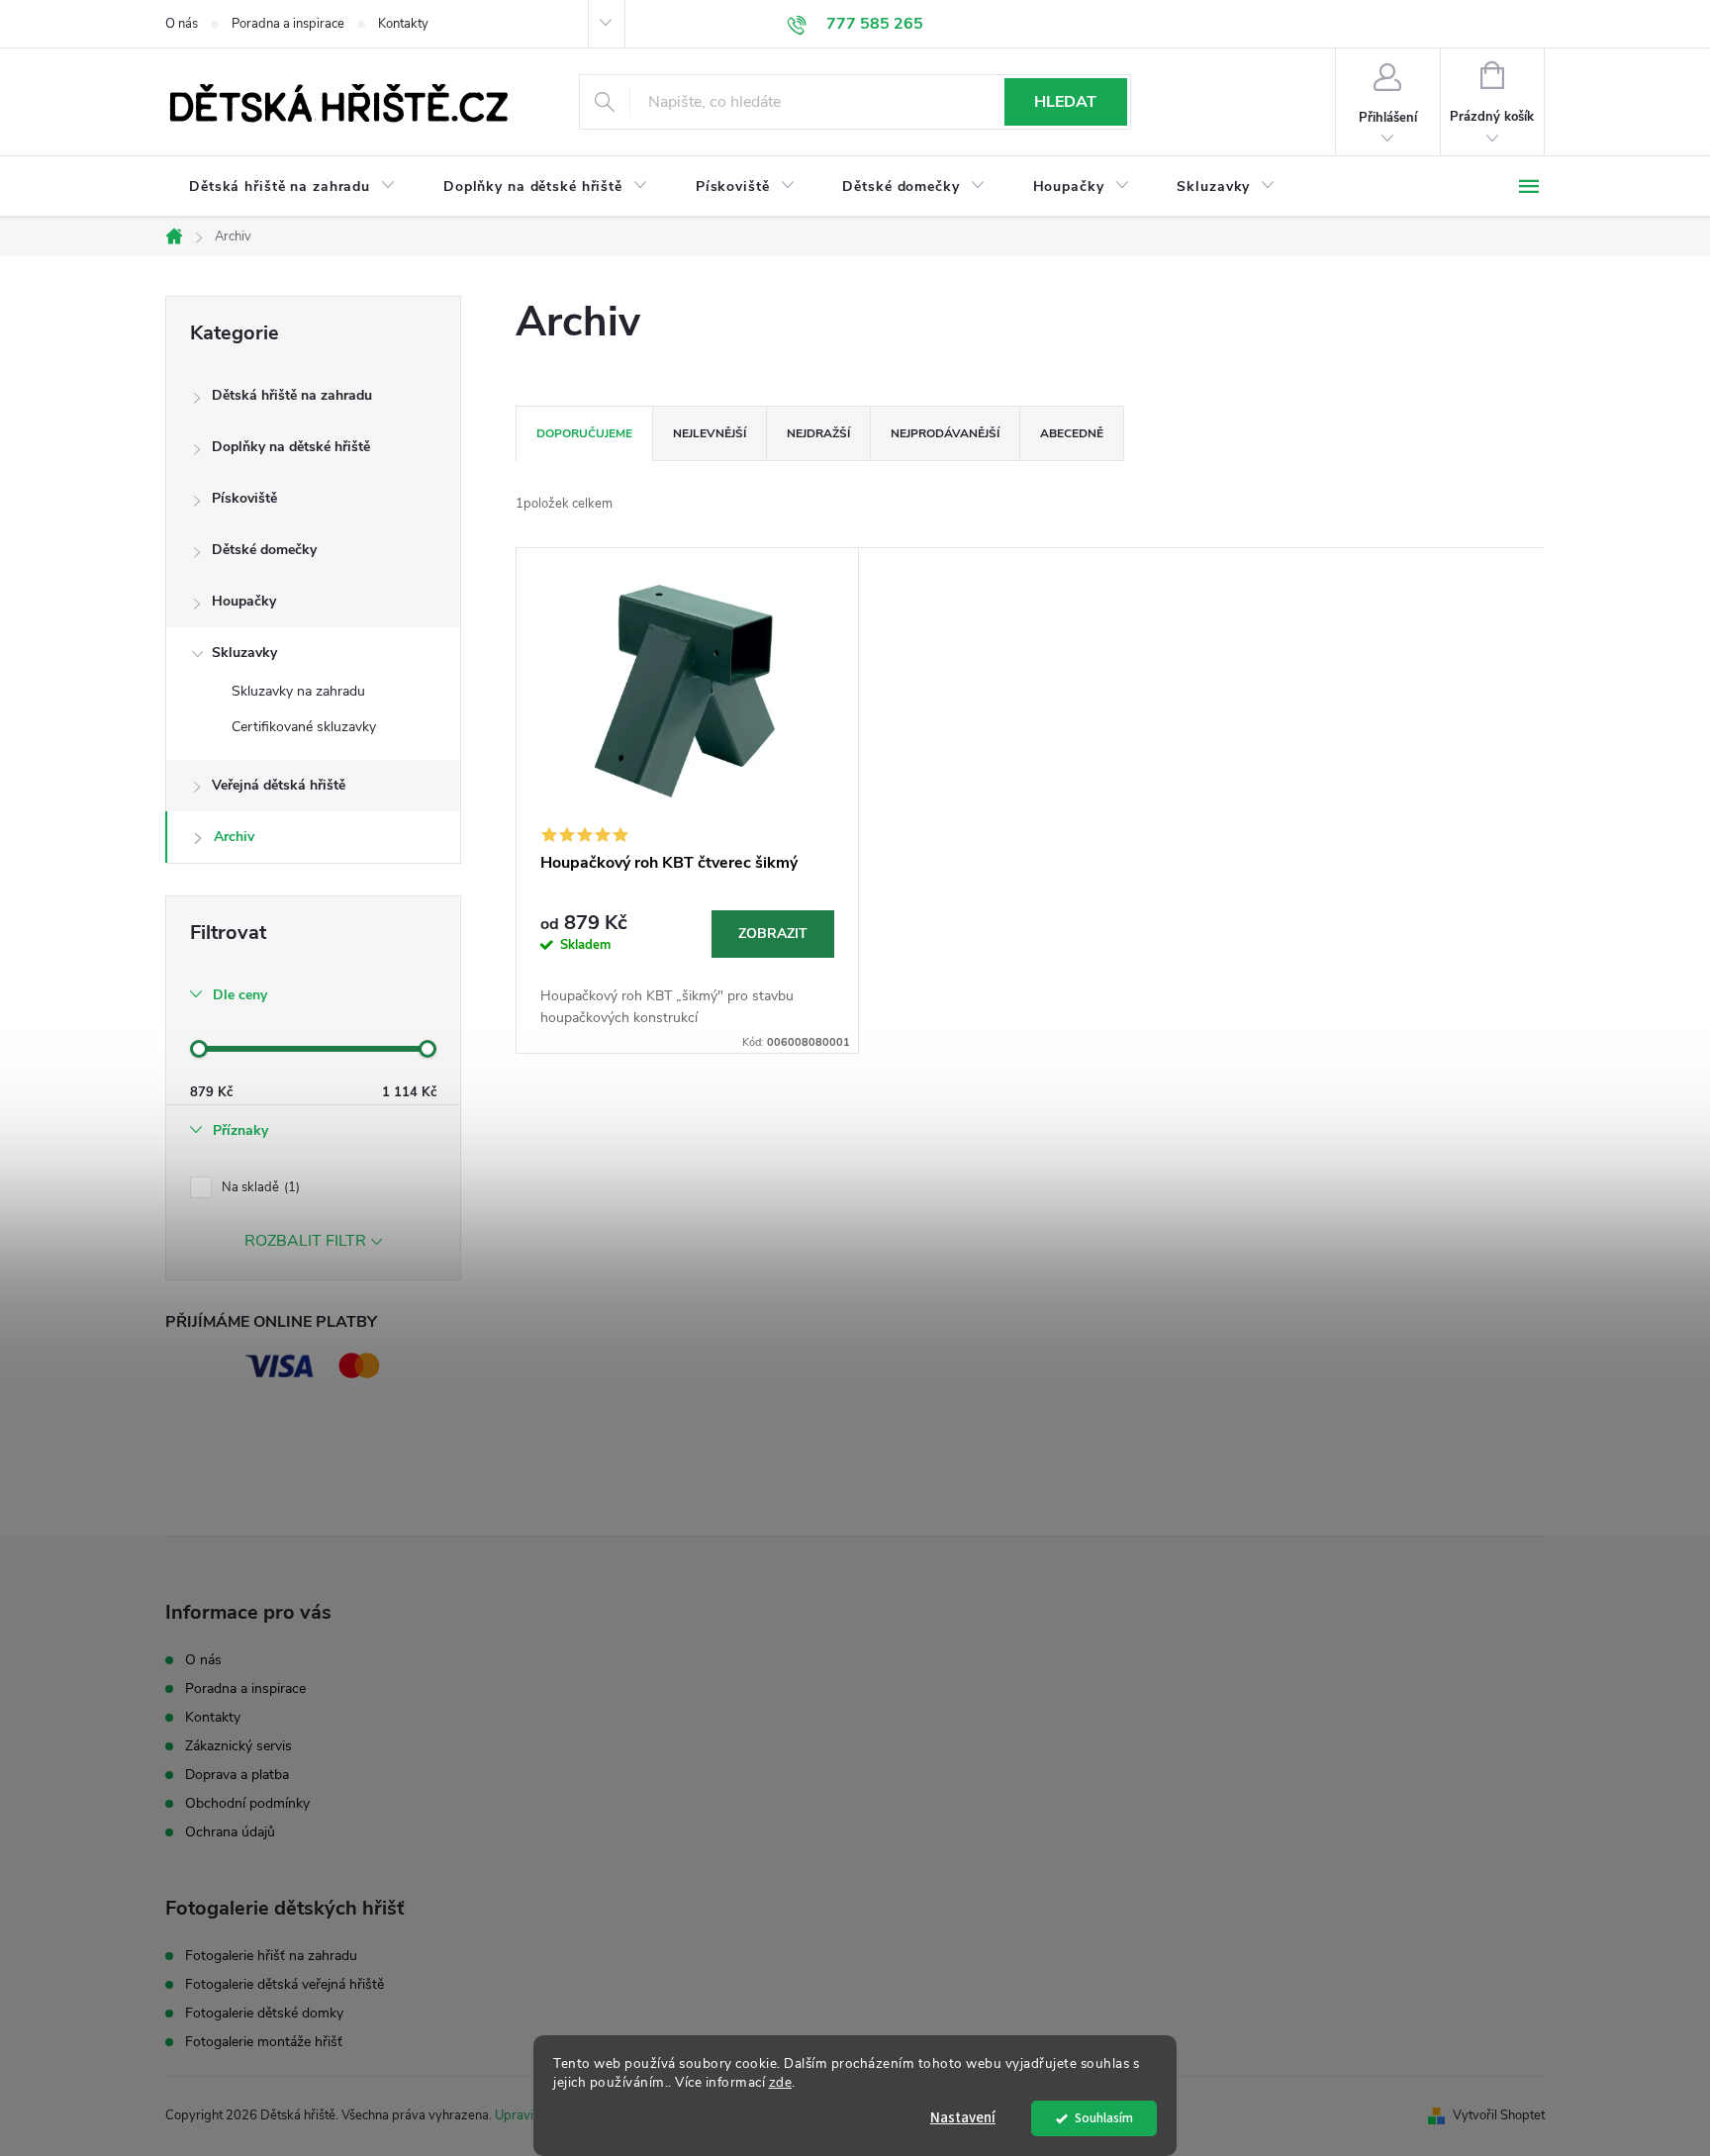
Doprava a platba (237, 1775)
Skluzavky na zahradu (298, 691)
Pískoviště (244, 498)
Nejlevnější (710, 433)
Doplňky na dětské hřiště (291, 447)
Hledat (1065, 102)
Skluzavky (244, 653)
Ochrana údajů (230, 1832)
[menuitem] (292, 187)
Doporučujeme (584, 433)
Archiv (234, 837)
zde (781, 2082)
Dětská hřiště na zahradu (292, 395)
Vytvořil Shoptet (1499, 2115)
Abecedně (1072, 433)
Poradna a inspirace (288, 24)
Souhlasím (1104, 2118)
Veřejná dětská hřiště (279, 785)
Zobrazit (773, 934)
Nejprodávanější (945, 433)
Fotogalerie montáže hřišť (264, 2042)
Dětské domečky (264, 550)
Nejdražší (818, 433)
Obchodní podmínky (247, 1803)
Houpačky (244, 601)
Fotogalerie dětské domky (264, 2014)
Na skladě (259, 1187)
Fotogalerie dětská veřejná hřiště (285, 1985)
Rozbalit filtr (305, 1241)
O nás (182, 24)
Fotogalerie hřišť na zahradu (271, 1956)
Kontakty (403, 24)
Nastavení (963, 2118)
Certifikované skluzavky (304, 727)
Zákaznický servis (238, 1746)
